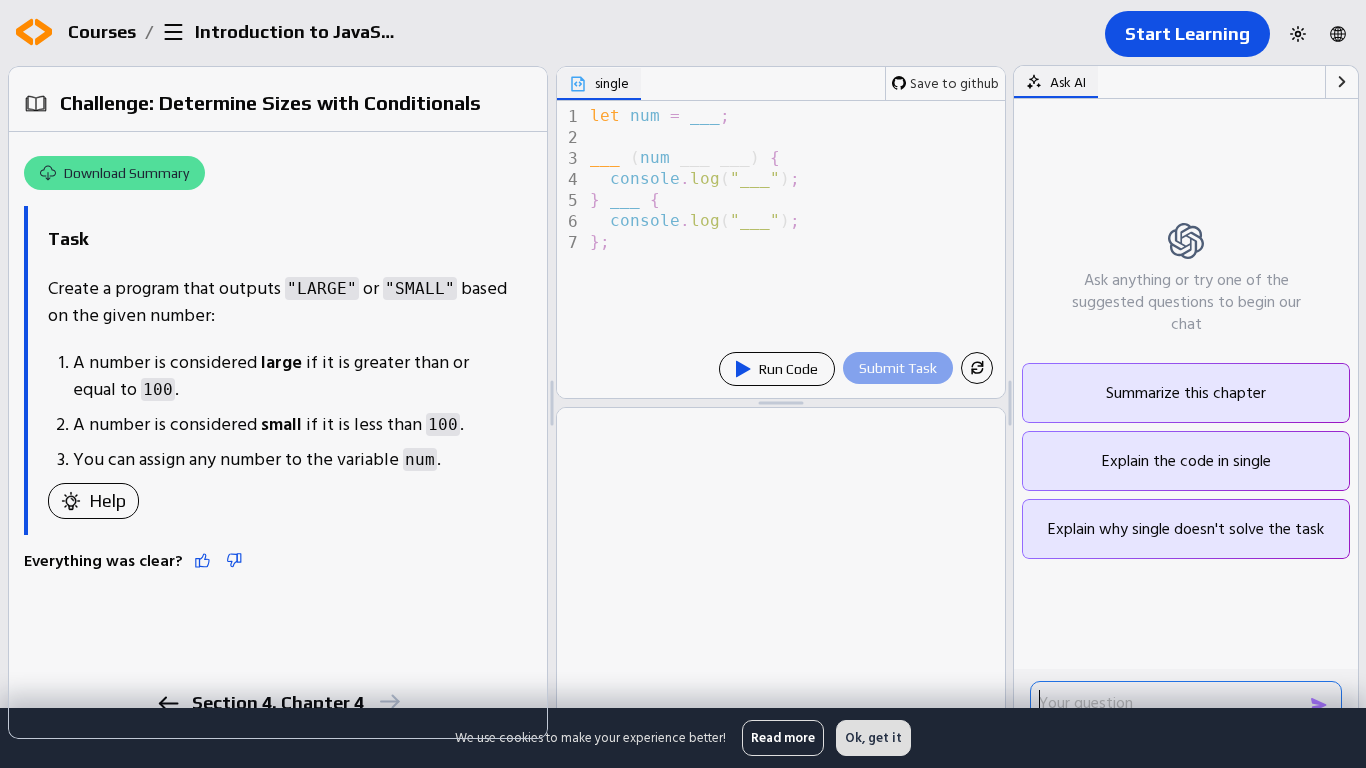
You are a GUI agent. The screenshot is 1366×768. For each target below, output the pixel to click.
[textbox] (795, 249)
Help (107, 500)
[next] (388, 701)
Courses (102, 31)
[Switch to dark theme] (1298, 34)
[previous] (167, 703)
